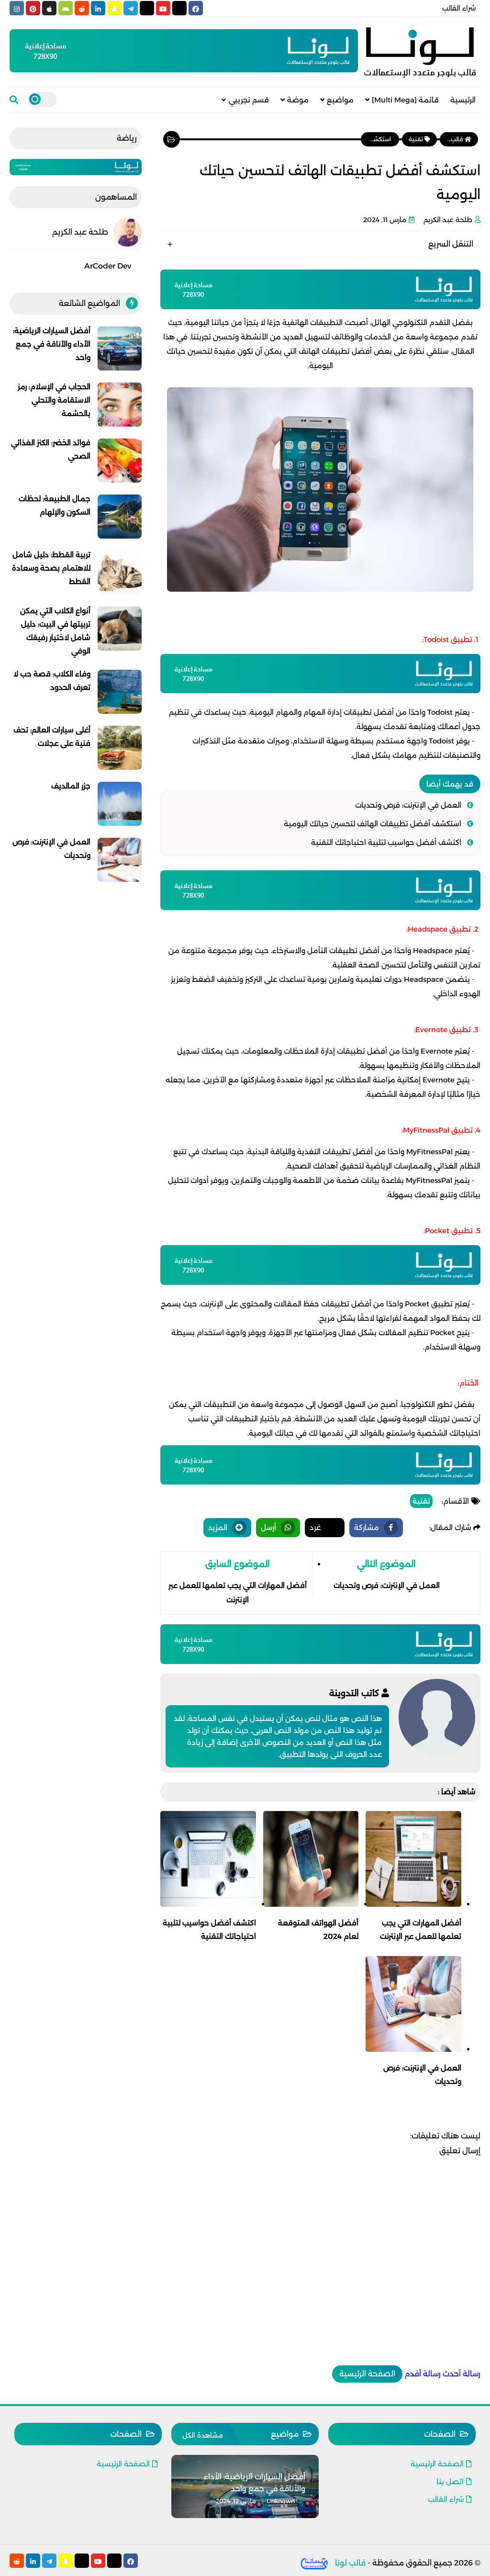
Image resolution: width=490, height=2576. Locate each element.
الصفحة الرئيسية (367, 2374)
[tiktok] (147, 8)
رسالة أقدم (423, 2374)
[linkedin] (98, 8)
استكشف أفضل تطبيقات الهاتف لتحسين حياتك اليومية (373, 824)
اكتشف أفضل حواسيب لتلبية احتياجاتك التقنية (386, 842)
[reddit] (82, 8)
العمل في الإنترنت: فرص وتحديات (408, 805)
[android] (66, 8)
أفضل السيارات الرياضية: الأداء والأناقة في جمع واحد (52, 344)
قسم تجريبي (249, 100)
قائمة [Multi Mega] (405, 100)
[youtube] (163, 8)
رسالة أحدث (462, 2374)
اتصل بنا (450, 2481)
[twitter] (179, 8)
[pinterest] (33, 8)
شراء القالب (459, 8)
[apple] (49, 8)
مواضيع (340, 100)
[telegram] (131, 8)
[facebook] (196, 8)
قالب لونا (350, 2563)
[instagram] (17, 8)
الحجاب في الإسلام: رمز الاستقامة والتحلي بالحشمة (54, 400)
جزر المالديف (71, 786)
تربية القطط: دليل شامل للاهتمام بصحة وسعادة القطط (51, 568)
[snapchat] (114, 8)
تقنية (421, 1501)
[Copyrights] (315, 2563)
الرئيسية (463, 100)
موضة (298, 100)
